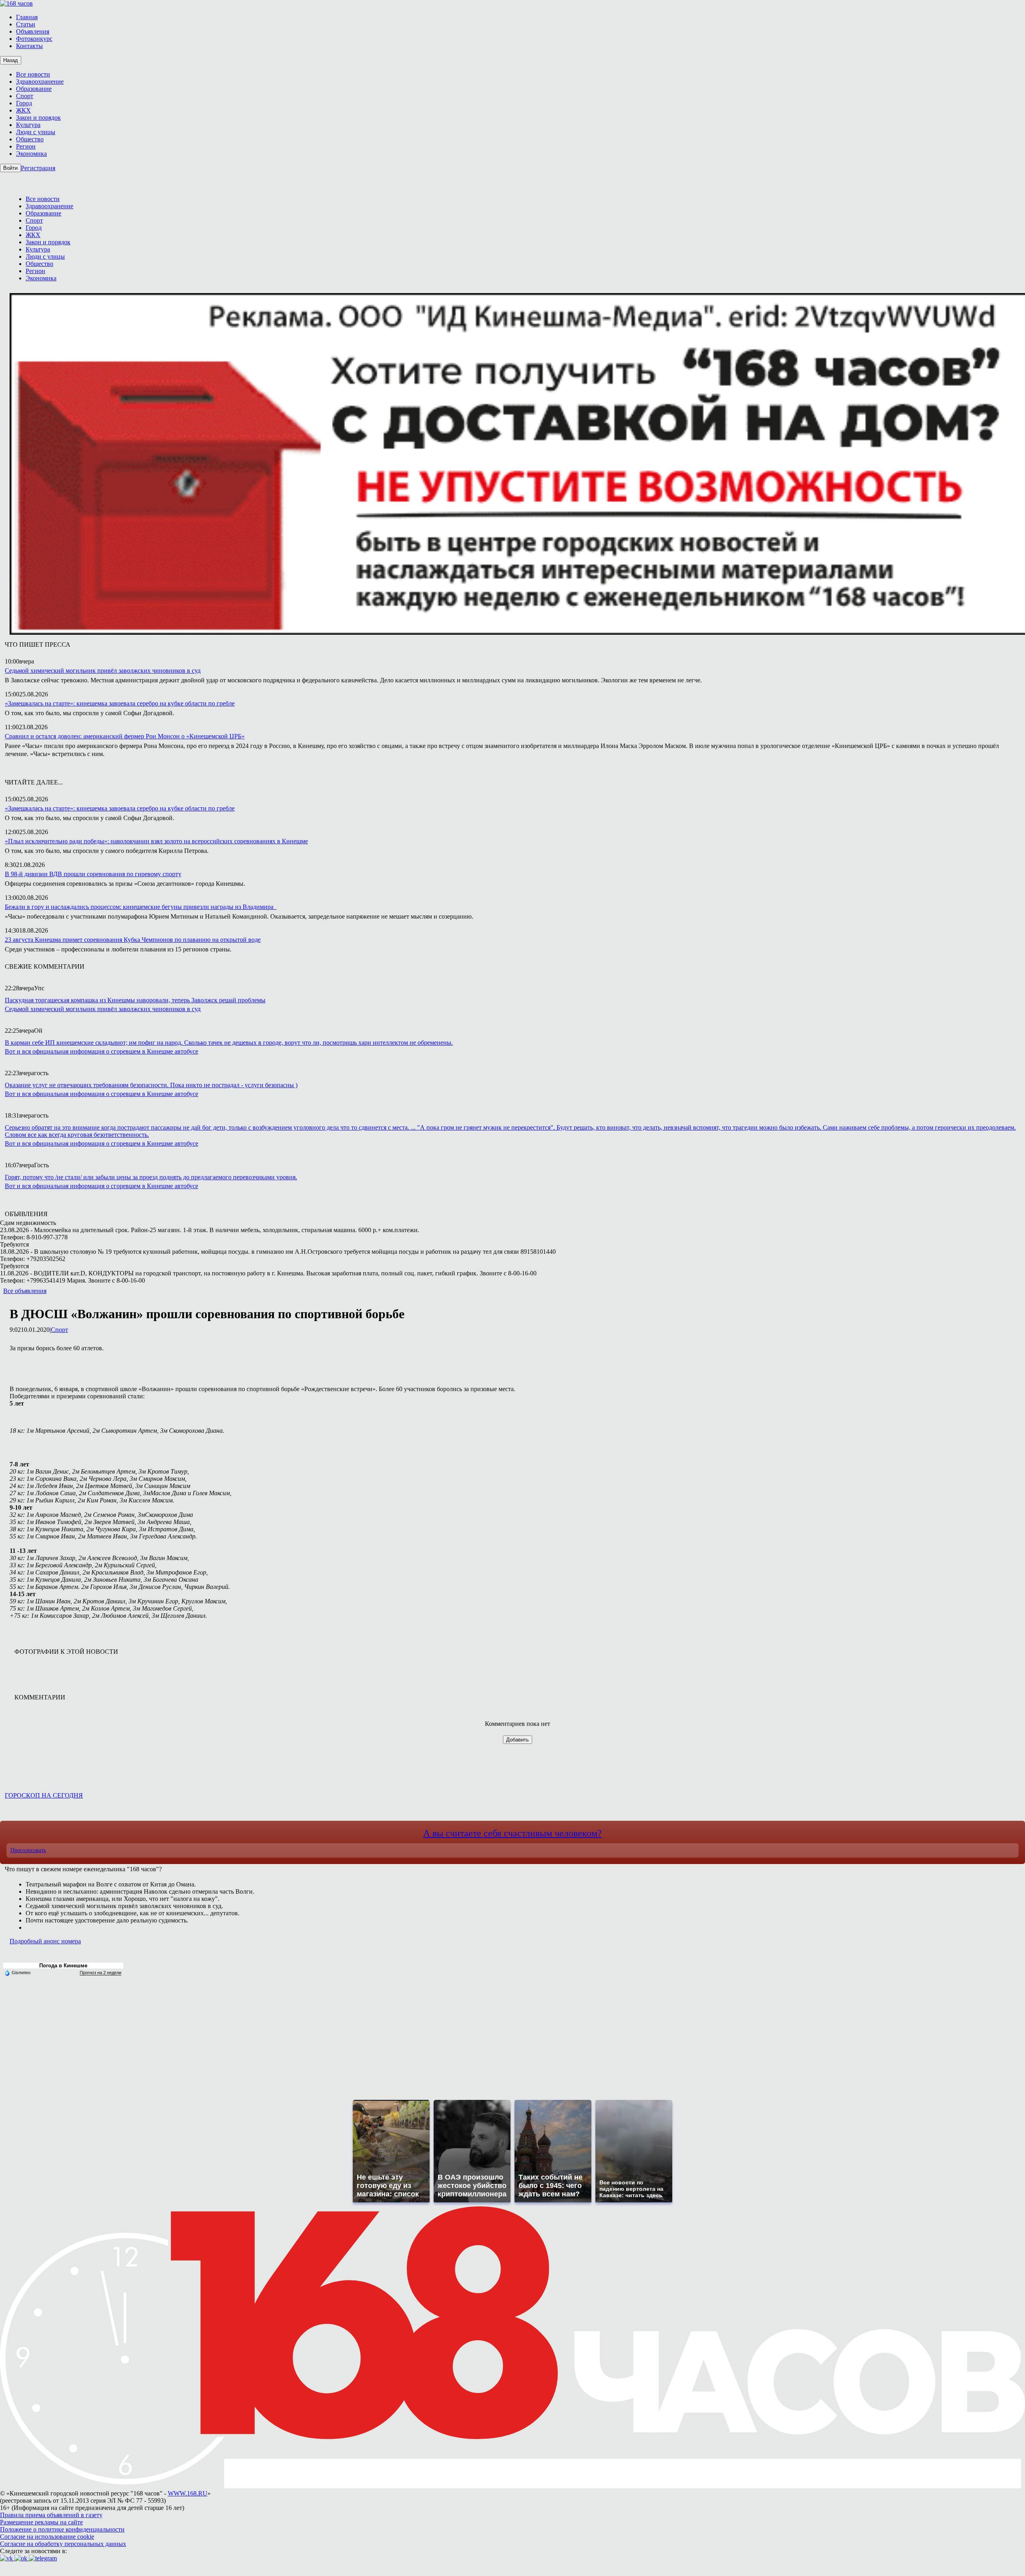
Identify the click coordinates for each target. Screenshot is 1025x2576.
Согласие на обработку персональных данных (63, 2544)
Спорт (59, 1330)
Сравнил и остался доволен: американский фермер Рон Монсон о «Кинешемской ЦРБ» (125, 736)
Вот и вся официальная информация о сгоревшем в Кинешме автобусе (101, 1051)
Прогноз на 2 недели (100, 1973)
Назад (11, 60)
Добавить (518, 1740)
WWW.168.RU (188, 2493)
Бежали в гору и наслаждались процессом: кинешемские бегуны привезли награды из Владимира (141, 907)
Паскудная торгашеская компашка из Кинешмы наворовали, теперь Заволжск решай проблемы (135, 1000)
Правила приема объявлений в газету (51, 2515)
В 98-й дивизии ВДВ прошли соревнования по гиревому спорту (93, 874)
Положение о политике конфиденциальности (62, 2529)
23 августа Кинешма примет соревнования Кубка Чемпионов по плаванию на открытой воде (133, 940)
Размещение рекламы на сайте (41, 2522)
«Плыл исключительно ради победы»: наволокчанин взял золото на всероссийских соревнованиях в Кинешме (156, 841)
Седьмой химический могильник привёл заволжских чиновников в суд (103, 671)
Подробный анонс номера (45, 1941)
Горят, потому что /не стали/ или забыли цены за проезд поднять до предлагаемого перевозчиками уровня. (151, 1177)
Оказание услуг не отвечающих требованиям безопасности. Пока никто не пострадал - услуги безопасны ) (151, 1085)
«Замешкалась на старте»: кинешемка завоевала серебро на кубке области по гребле (120, 703)
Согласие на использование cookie (47, 2537)
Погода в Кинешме (63, 1966)
